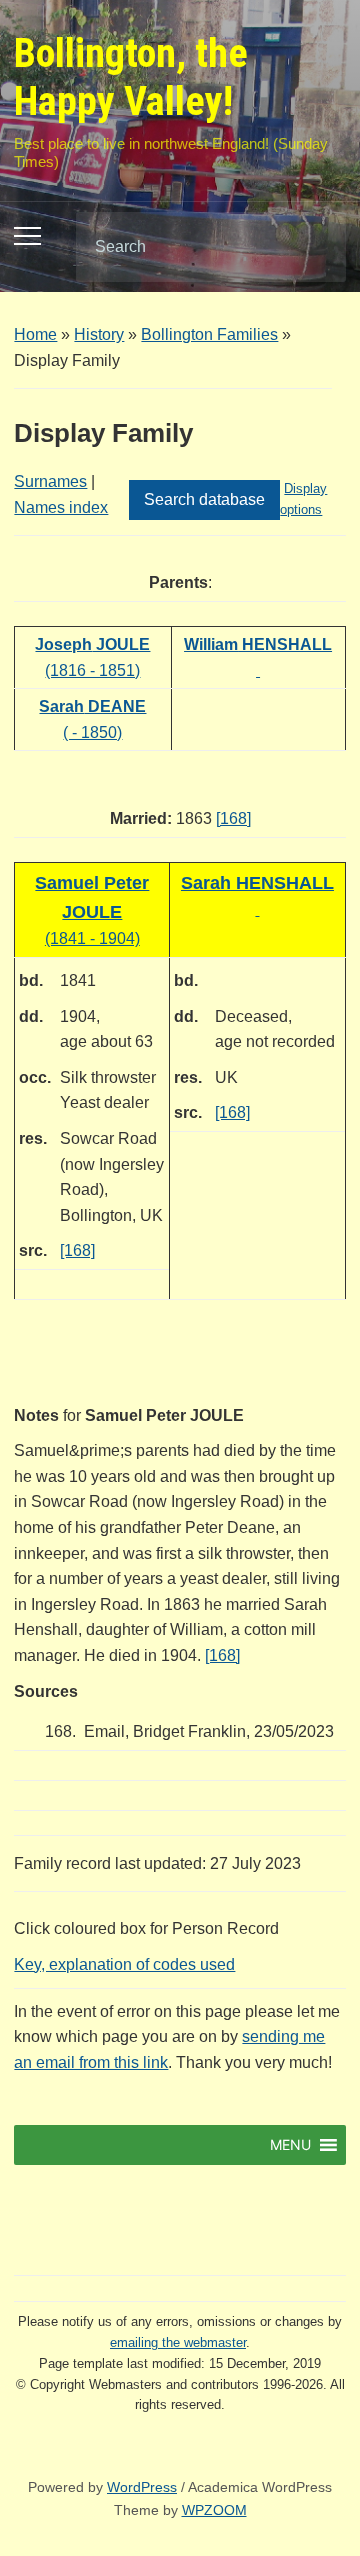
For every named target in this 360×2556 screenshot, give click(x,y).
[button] (290, 2145)
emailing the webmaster (178, 2342)
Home (35, 334)
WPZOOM (214, 2510)
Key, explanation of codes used (124, 1964)
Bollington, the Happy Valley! (131, 77)
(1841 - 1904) (92, 911)
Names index (61, 507)
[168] (233, 818)
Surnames (50, 481)
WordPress (142, 2487)
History (99, 334)
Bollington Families (209, 334)
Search (314, 247)
